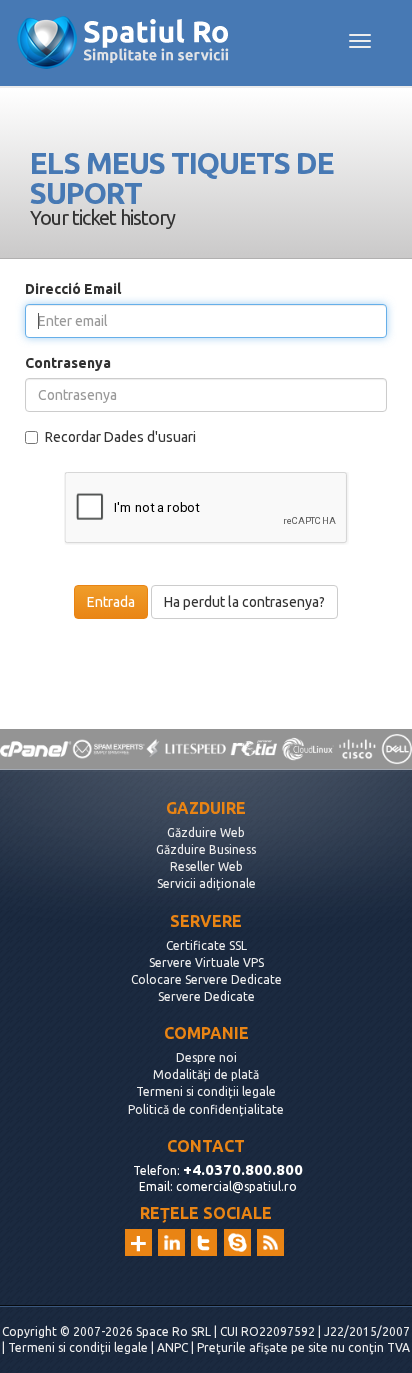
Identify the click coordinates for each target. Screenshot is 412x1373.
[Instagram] (138, 1242)
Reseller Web (206, 866)
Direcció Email (73, 289)
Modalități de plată (206, 1074)
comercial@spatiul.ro (236, 1186)
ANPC (172, 1347)
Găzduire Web (206, 832)
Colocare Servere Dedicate (206, 979)
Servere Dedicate (206, 996)
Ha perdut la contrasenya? (244, 602)
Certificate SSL (206, 945)
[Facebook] (237, 1242)
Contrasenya (68, 363)
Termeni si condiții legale (206, 1091)
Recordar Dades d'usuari (120, 437)
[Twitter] (204, 1242)
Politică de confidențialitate (206, 1109)
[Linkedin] (171, 1242)
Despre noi (206, 1057)
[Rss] (270, 1242)
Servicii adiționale (206, 883)
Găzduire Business (206, 849)
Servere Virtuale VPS (206, 962)
